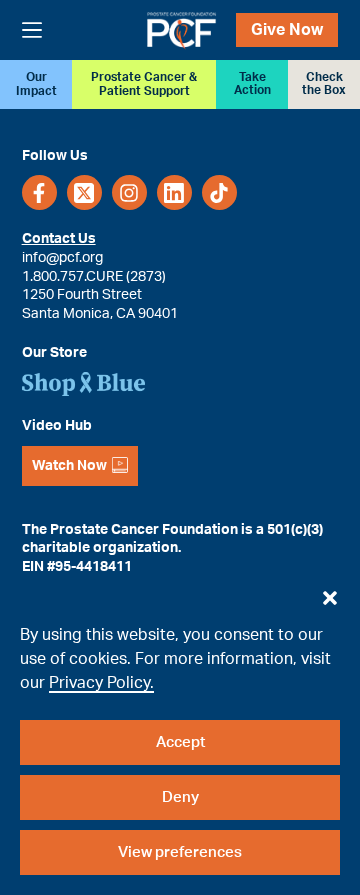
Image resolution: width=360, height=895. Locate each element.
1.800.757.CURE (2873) (94, 277)
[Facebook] (39, 192)
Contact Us (59, 239)
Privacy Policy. (101, 683)
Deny (180, 797)
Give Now (287, 30)
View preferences (180, 852)
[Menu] (32, 30)
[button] (330, 593)
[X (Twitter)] (84, 192)
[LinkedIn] (174, 192)
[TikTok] (219, 192)
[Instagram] (129, 192)
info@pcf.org (62, 258)
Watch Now (69, 466)
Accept (180, 742)
